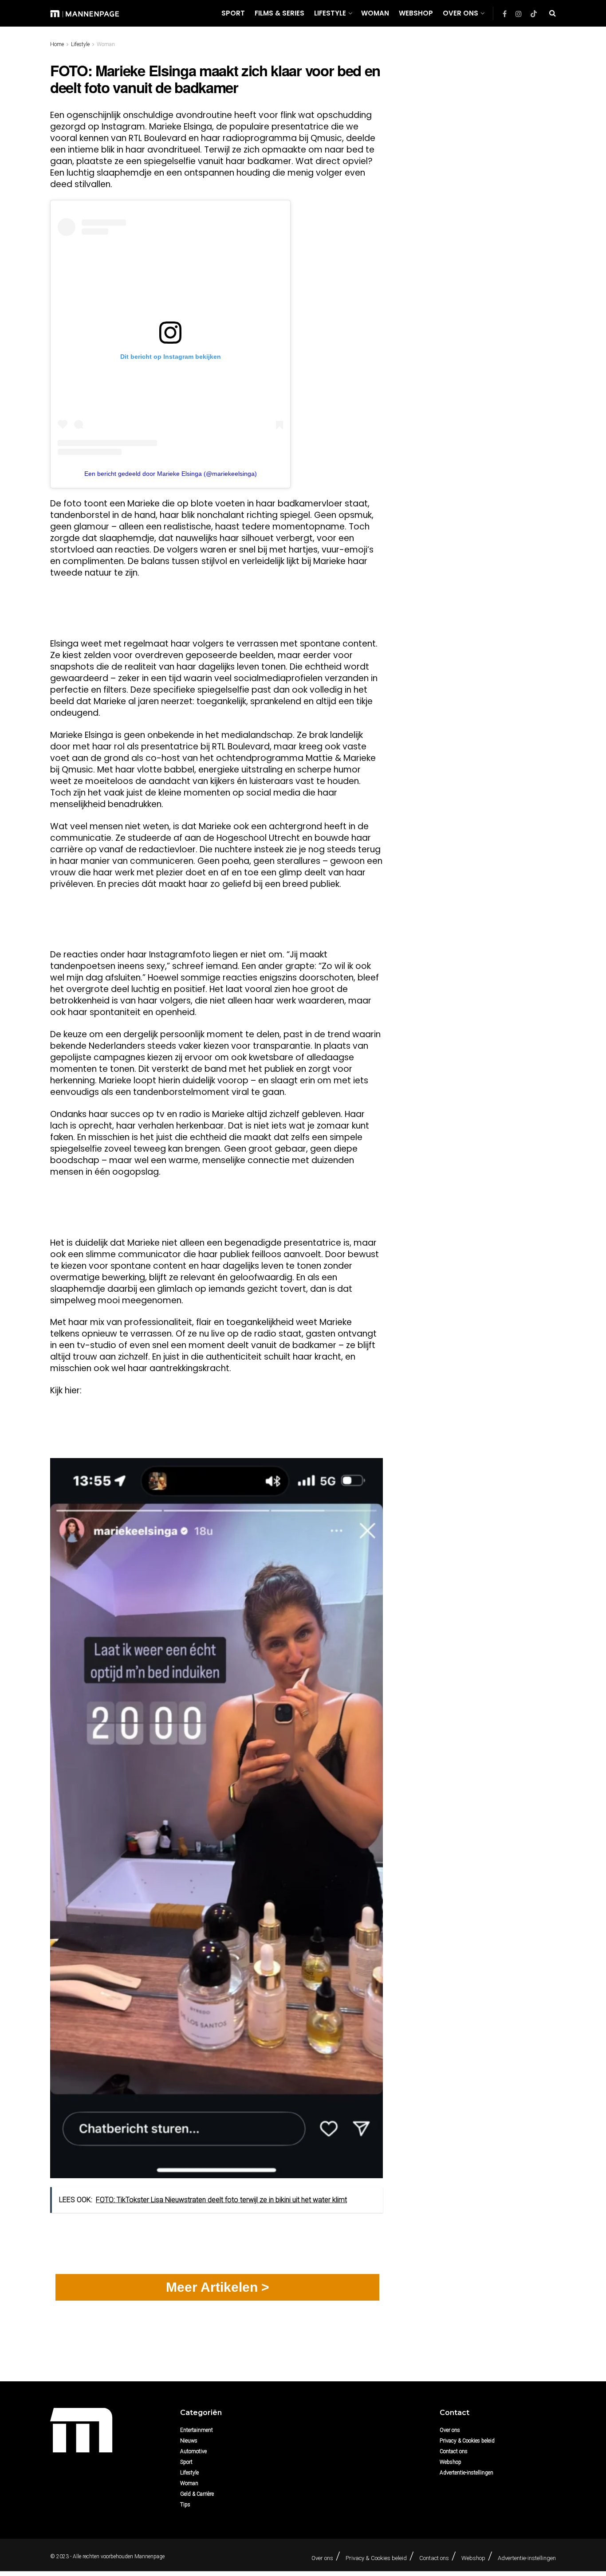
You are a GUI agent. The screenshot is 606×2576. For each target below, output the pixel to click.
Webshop (416, 13)
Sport (233, 13)
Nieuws (189, 2441)
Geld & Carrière (197, 2494)
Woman (375, 13)
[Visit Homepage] (85, 13)
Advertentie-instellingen (466, 2473)
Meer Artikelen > (218, 2287)
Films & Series (279, 13)
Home (57, 44)
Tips (185, 2505)
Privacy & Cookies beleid (467, 2441)
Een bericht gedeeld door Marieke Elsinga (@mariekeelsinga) (171, 474)
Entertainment (197, 2430)
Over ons (460, 13)
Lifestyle (330, 13)
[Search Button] (553, 13)
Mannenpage (150, 2556)
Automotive (193, 2451)
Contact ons (454, 2451)
